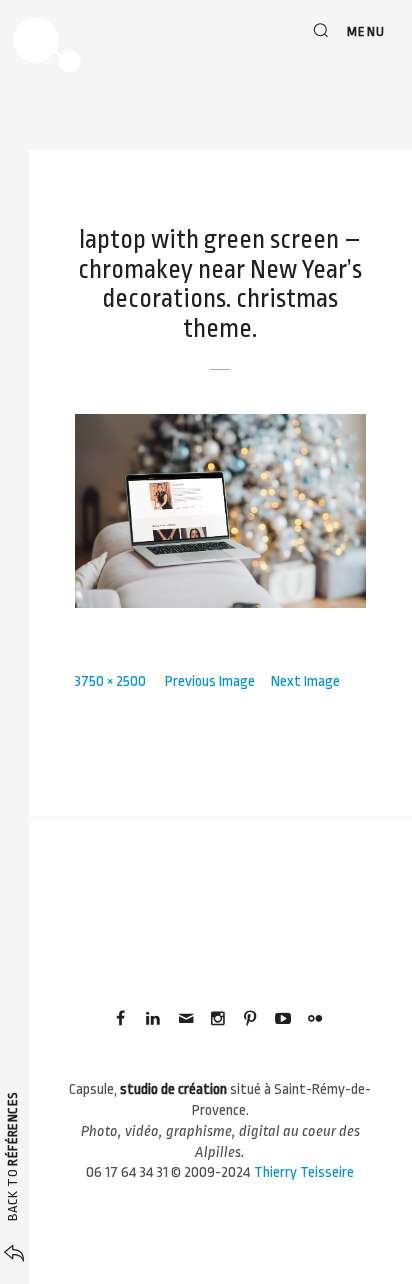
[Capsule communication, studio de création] (47, 44)
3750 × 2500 (110, 681)
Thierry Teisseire (304, 1172)
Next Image (305, 681)
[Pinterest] (250, 1019)
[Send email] (185, 1019)
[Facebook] (121, 1019)
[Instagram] (218, 1019)
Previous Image (210, 681)
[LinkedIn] (153, 1019)
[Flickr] (315, 1019)
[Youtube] (282, 1019)
